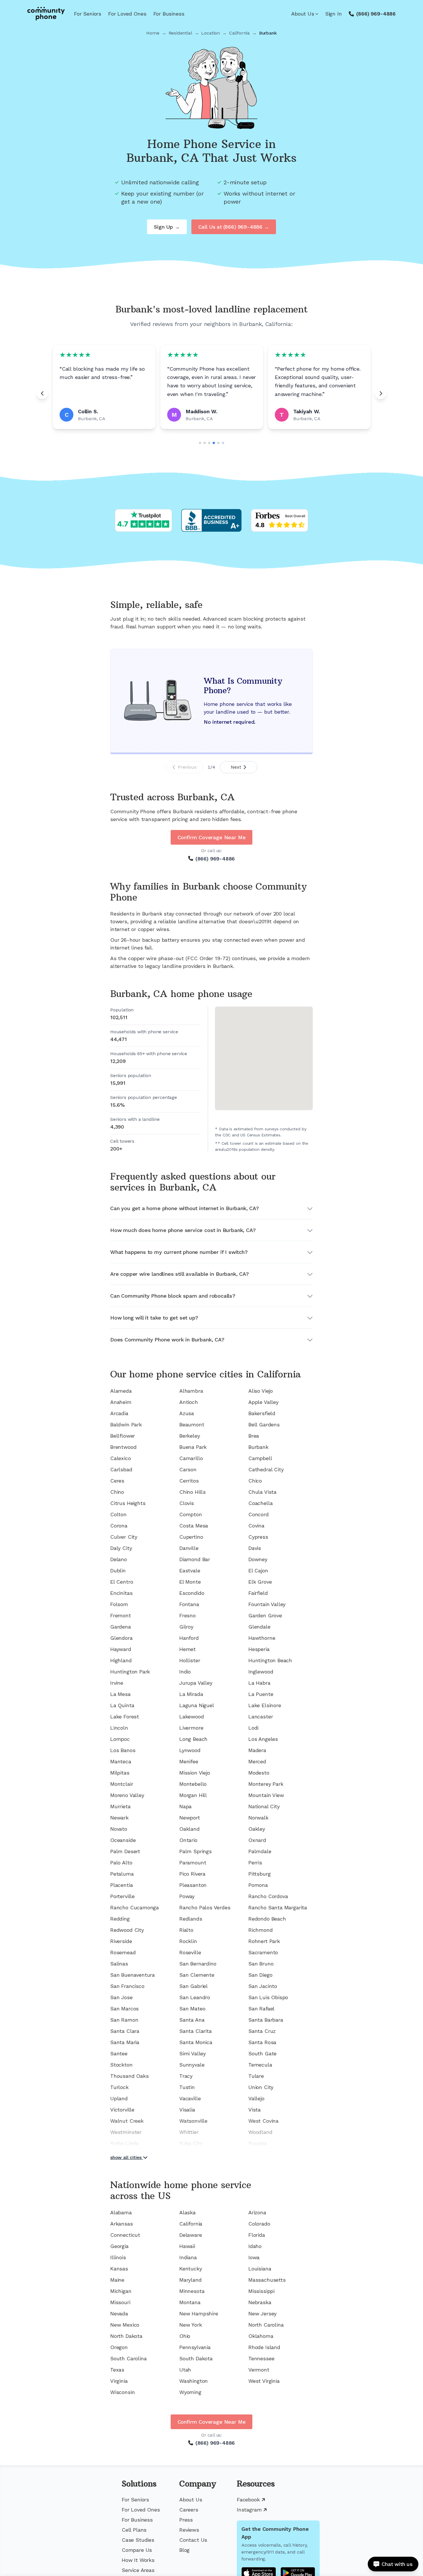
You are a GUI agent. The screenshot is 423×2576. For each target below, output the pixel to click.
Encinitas (121, 1593)
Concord (259, 1514)
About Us (303, 14)
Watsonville (193, 2121)
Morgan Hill (193, 1795)
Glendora (121, 1638)
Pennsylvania (195, 2347)
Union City (261, 2087)
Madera (257, 1750)
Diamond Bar (195, 1559)
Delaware (191, 2235)
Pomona (258, 1885)
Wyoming (190, 2392)
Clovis (187, 1503)
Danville (189, 1548)
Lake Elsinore (265, 1705)
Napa (185, 1806)
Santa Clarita (196, 2031)
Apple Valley (263, 1402)
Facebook (248, 2500)
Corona (119, 1526)
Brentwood (123, 1447)
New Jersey (262, 2314)
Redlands (191, 1919)
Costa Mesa (194, 1526)
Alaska (187, 2212)
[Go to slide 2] (205, 443)
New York (191, 2325)
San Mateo (192, 2009)
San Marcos (124, 2009)
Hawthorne (262, 1638)
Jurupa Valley (196, 1683)
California (239, 33)
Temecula (260, 2065)
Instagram (249, 2510)
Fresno (187, 1615)
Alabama (121, 2212)
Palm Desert (125, 1851)
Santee (119, 2053)
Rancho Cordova (268, 1896)
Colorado (259, 2224)
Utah (185, 2370)
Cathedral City (266, 1469)
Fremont (121, 1615)
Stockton (121, 2065)
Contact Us (193, 2540)
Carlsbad (121, 1469)
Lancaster (261, 1717)
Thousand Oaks (129, 2076)
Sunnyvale (192, 2065)
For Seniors (88, 14)
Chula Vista (262, 1492)
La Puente (261, 1694)
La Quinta (122, 1705)
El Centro (122, 1582)
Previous (187, 767)
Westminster (126, 2132)
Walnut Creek (127, 2121)
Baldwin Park (126, 1425)
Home (153, 33)
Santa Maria (125, 2042)
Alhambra (191, 1391)
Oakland (189, 1829)
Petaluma (122, 1874)
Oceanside (123, 1840)
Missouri (120, 2302)
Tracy (186, 2076)
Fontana (189, 1604)
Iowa (254, 2257)
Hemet (187, 1649)
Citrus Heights (128, 1503)
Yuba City (191, 2143)
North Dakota (126, 2336)
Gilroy (186, 1627)
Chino (117, 1492)
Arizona (257, 2212)
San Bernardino (198, 1964)
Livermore (191, 1728)
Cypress (258, 1537)
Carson (188, 1469)
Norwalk (258, 1818)
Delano (119, 1559)
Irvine (117, 1683)
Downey (258, 1559)
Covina (256, 1526)
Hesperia (259, 1649)
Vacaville (190, 2098)
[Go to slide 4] (214, 443)
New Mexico (125, 2325)
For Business (169, 14)
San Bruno (261, 1964)
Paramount (193, 1863)
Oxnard (257, 1840)
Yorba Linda (124, 2143)
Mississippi (261, 2291)
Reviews (189, 2530)
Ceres (117, 1481)
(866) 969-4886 (376, 14)
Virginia (119, 2381)
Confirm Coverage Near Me (212, 837)
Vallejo (256, 2098)
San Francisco (127, 1986)
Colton (118, 1514)
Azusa (187, 1413)
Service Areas (138, 2570)
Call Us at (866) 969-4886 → (234, 227)
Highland (121, 1660)
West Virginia (264, 2381)
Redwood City (127, 1930)
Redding (120, 1919)
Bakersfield (262, 1413)
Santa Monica (196, 2042)
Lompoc (120, 1739)
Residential (180, 33)
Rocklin (188, 1941)
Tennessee (261, 2358)
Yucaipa (258, 2143)
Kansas (119, 2269)
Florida (257, 2235)
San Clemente (197, 1975)
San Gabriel (194, 1986)
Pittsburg (259, 1874)
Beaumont (192, 1425)
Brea (254, 1436)
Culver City (124, 1537)
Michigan (121, 2291)
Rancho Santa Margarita (278, 1907)
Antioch (189, 1402)
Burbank (258, 1447)
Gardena (121, 1627)
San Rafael (261, 2009)
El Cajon (258, 1571)
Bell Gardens (264, 1425)
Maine (117, 2280)
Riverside (121, 1941)
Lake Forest (125, 1717)
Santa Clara (125, 2031)
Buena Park (193, 1447)
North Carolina (266, 2325)
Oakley (257, 1829)
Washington (194, 2381)
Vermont (259, 2370)
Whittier (189, 2132)
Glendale (259, 1627)
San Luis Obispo (268, 1997)
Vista (255, 2110)
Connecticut (125, 2235)
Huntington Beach (270, 1660)
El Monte (190, 1582)
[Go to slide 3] (209, 443)
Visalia (187, 2110)
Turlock (119, 2087)
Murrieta (120, 1806)
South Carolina (128, 2358)
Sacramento (263, 1952)
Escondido (192, 1593)
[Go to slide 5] (218, 443)
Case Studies (138, 2540)
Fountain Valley (267, 1604)
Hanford (189, 1638)
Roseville (190, 1952)
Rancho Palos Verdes (205, 1907)
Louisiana (260, 2269)
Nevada (119, 2314)
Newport (190, 1818)
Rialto (186, 1930)
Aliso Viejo (261, 1391)
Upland (119, 2098)
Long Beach (193, 1739)
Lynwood (190, 1750)
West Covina (263, 2121)
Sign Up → (167, 227)
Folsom (119, 1604)
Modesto (259, 1773)
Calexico (121, 1458)
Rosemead (123, 1952)
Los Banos (123, 1750)
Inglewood (261, 1672)
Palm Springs (196, 1851)
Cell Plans (134, 2530)
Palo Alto (121, 1863)
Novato (119, 1829)
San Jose (121, 1997)
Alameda (121, 1391)
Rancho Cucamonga (135, 1907)
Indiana (188, 2257)
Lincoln (119, 1728)
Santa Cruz (262, 2031)
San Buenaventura (133, 1975)
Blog (184, 2550)
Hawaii (187, 2246)
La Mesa (120, 1694)
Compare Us (137, 2550)
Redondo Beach (267, 1919)
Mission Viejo (195, 1773)
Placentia (121, 1885)
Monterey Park (266, 1784)
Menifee (189, 1761)
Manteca (121, 1761)
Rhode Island (264, 2347)
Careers (189, 2510)
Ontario (188, 1840)
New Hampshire (199, 2314)
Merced (257, 1761)
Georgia (119, 2246)
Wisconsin (122, 2392)
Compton (191, 1514)
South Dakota (196, 2358)
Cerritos (189, 1481)
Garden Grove (265, 1615)
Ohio (185, 2336)
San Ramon (124, 2020)
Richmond (261, 1930)
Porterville (122, 1896)
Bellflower (123, 1436)
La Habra (259, 1683)
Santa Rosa (262, 2042)
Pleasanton (193, 1885)
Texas (117, 2370)
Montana (190, 2302)
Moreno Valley (127, 1795)
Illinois (118, 2257)
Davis (255, 1548)
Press (186, 2520)
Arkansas (122, 2224)
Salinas (119, 1964)
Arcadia (119, 1413)
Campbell (260, 1458)
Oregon (119, 2347)
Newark (119, 1818)
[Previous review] (42, 393)
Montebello (193, 1784)
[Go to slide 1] (200, 443)
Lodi (253, 1728)
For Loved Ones (127, 14)
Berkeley (190, 1436)
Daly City (121, 1548)
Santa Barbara (266, 2020)
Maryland (190, 2280)
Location (210, 33)
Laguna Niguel (197, 1705)
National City (264, 1806)
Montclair (122, 1784)
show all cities (126, 2157)
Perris (255, 1863)
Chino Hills (193, 1492)
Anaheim (121, 1402)
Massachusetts (267, 2280)
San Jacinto (263, 1986)
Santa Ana (192, 2020)
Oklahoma (261, 2336)
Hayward (121, 1649)
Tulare (256, 2076)
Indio (185, 1672)
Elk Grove (260, 1582)
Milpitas (120, 1773)
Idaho (255, 2246)
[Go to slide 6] (223, 443)
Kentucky (191, 2269)
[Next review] (381, 393)
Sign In (334, 14)
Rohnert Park (264, 1941)
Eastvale (190, 1571)
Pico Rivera (192, 1874)
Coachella (260, 1503)
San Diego (260, 1975)
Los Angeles (263, 1739)
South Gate (262, 2053)
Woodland (260, 2132)
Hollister (190, 1660)
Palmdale (260, 1851)
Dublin (118, 1571)
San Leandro (195, 1997)
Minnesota (192, 2291)
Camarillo (191, 1458)
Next (236, 767)
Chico (255, 1481)
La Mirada (191, 1694)
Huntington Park (130, 1672)
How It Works (138, 2560)
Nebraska (260, 2302)
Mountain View (266, 1795)
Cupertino (191, 1537)
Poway (187, 1896)
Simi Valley (193, 2053)
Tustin (187, 2087)
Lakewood (192, 1717)
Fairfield (258, 1593)
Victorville (122, 2110)
